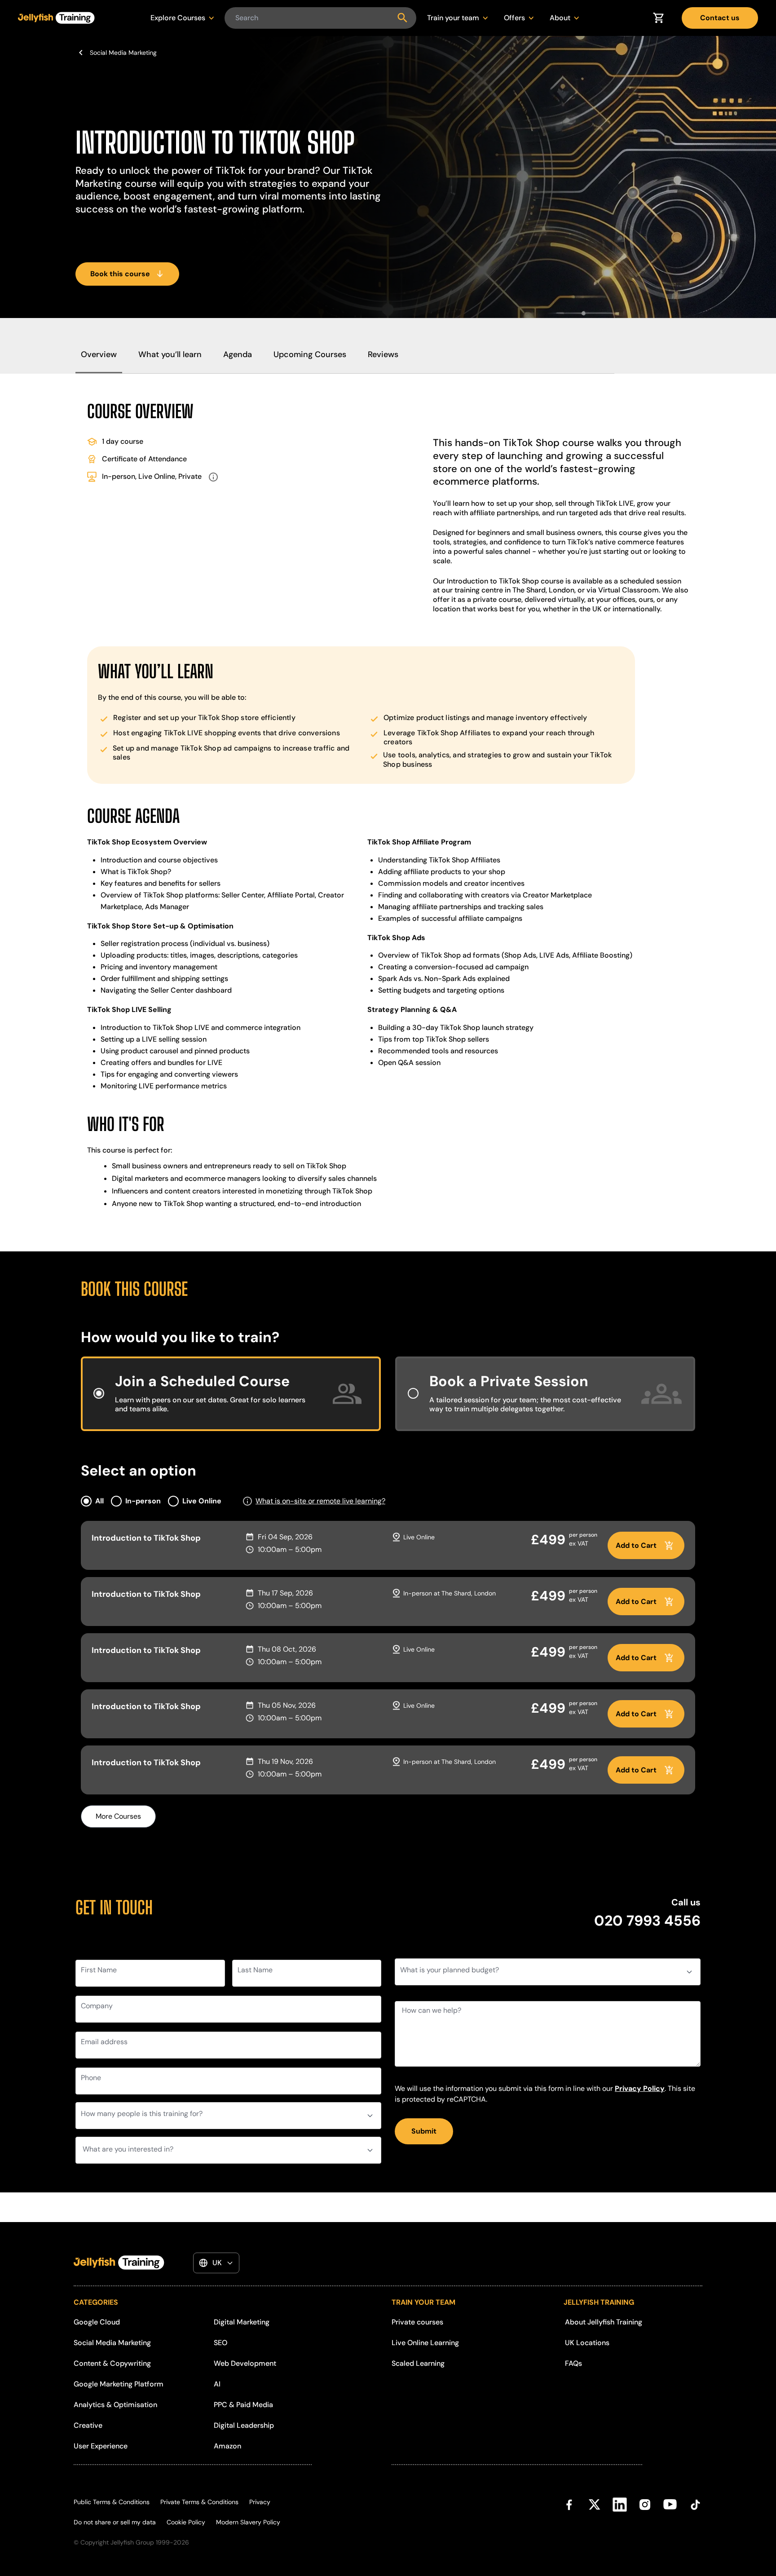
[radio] (231, 1394)
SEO (220, 2343)
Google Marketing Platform (119, 2384)
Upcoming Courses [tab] (310, 354)
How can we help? (432, 2010)
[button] (247, 1501)
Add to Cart (636, 1545)
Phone (91, 2078)
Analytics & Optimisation (115, 2405)
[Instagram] (645, 2522)
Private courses (417, 2322)
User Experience (101, 2446)
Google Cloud (97, 2322)
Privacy (260, 2502)
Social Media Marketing (123, 53)
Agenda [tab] (238, 354)
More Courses (118, 1816)
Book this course (120, 274)
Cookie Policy (186, 2522)
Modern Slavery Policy (248, 2522)
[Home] (56, 18)
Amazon (227, 2446)
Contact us (720, 18)
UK (217, 2263)
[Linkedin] (620, 2522)
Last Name (255, 1970)
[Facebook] (569, 2522)
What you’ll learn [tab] (170, 354)
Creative (88, 2425)
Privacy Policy (640, 2088)
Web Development (245, 2363)
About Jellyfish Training (604, 2322)
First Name (99, 1970)
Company (97, 2006)
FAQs (573, 2363)
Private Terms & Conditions (199, 2502)
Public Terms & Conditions (112, 2502)
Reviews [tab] (383, 354)
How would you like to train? (180, 1337)
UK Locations (587, 2343)
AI (217, 2384)
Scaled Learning (418, 2363)
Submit (424, 2131)
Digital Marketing (242, 2322)
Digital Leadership (244, 2425)
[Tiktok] (695, 2522)
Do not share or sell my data (115, 2522)
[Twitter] (595, 2522)
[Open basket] (658, 18)
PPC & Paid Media (243, 2405)
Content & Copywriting (112, 2363)
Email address (104, 2042)
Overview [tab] (99, 354)
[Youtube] (670, 2522)
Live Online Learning (425, 2343)
